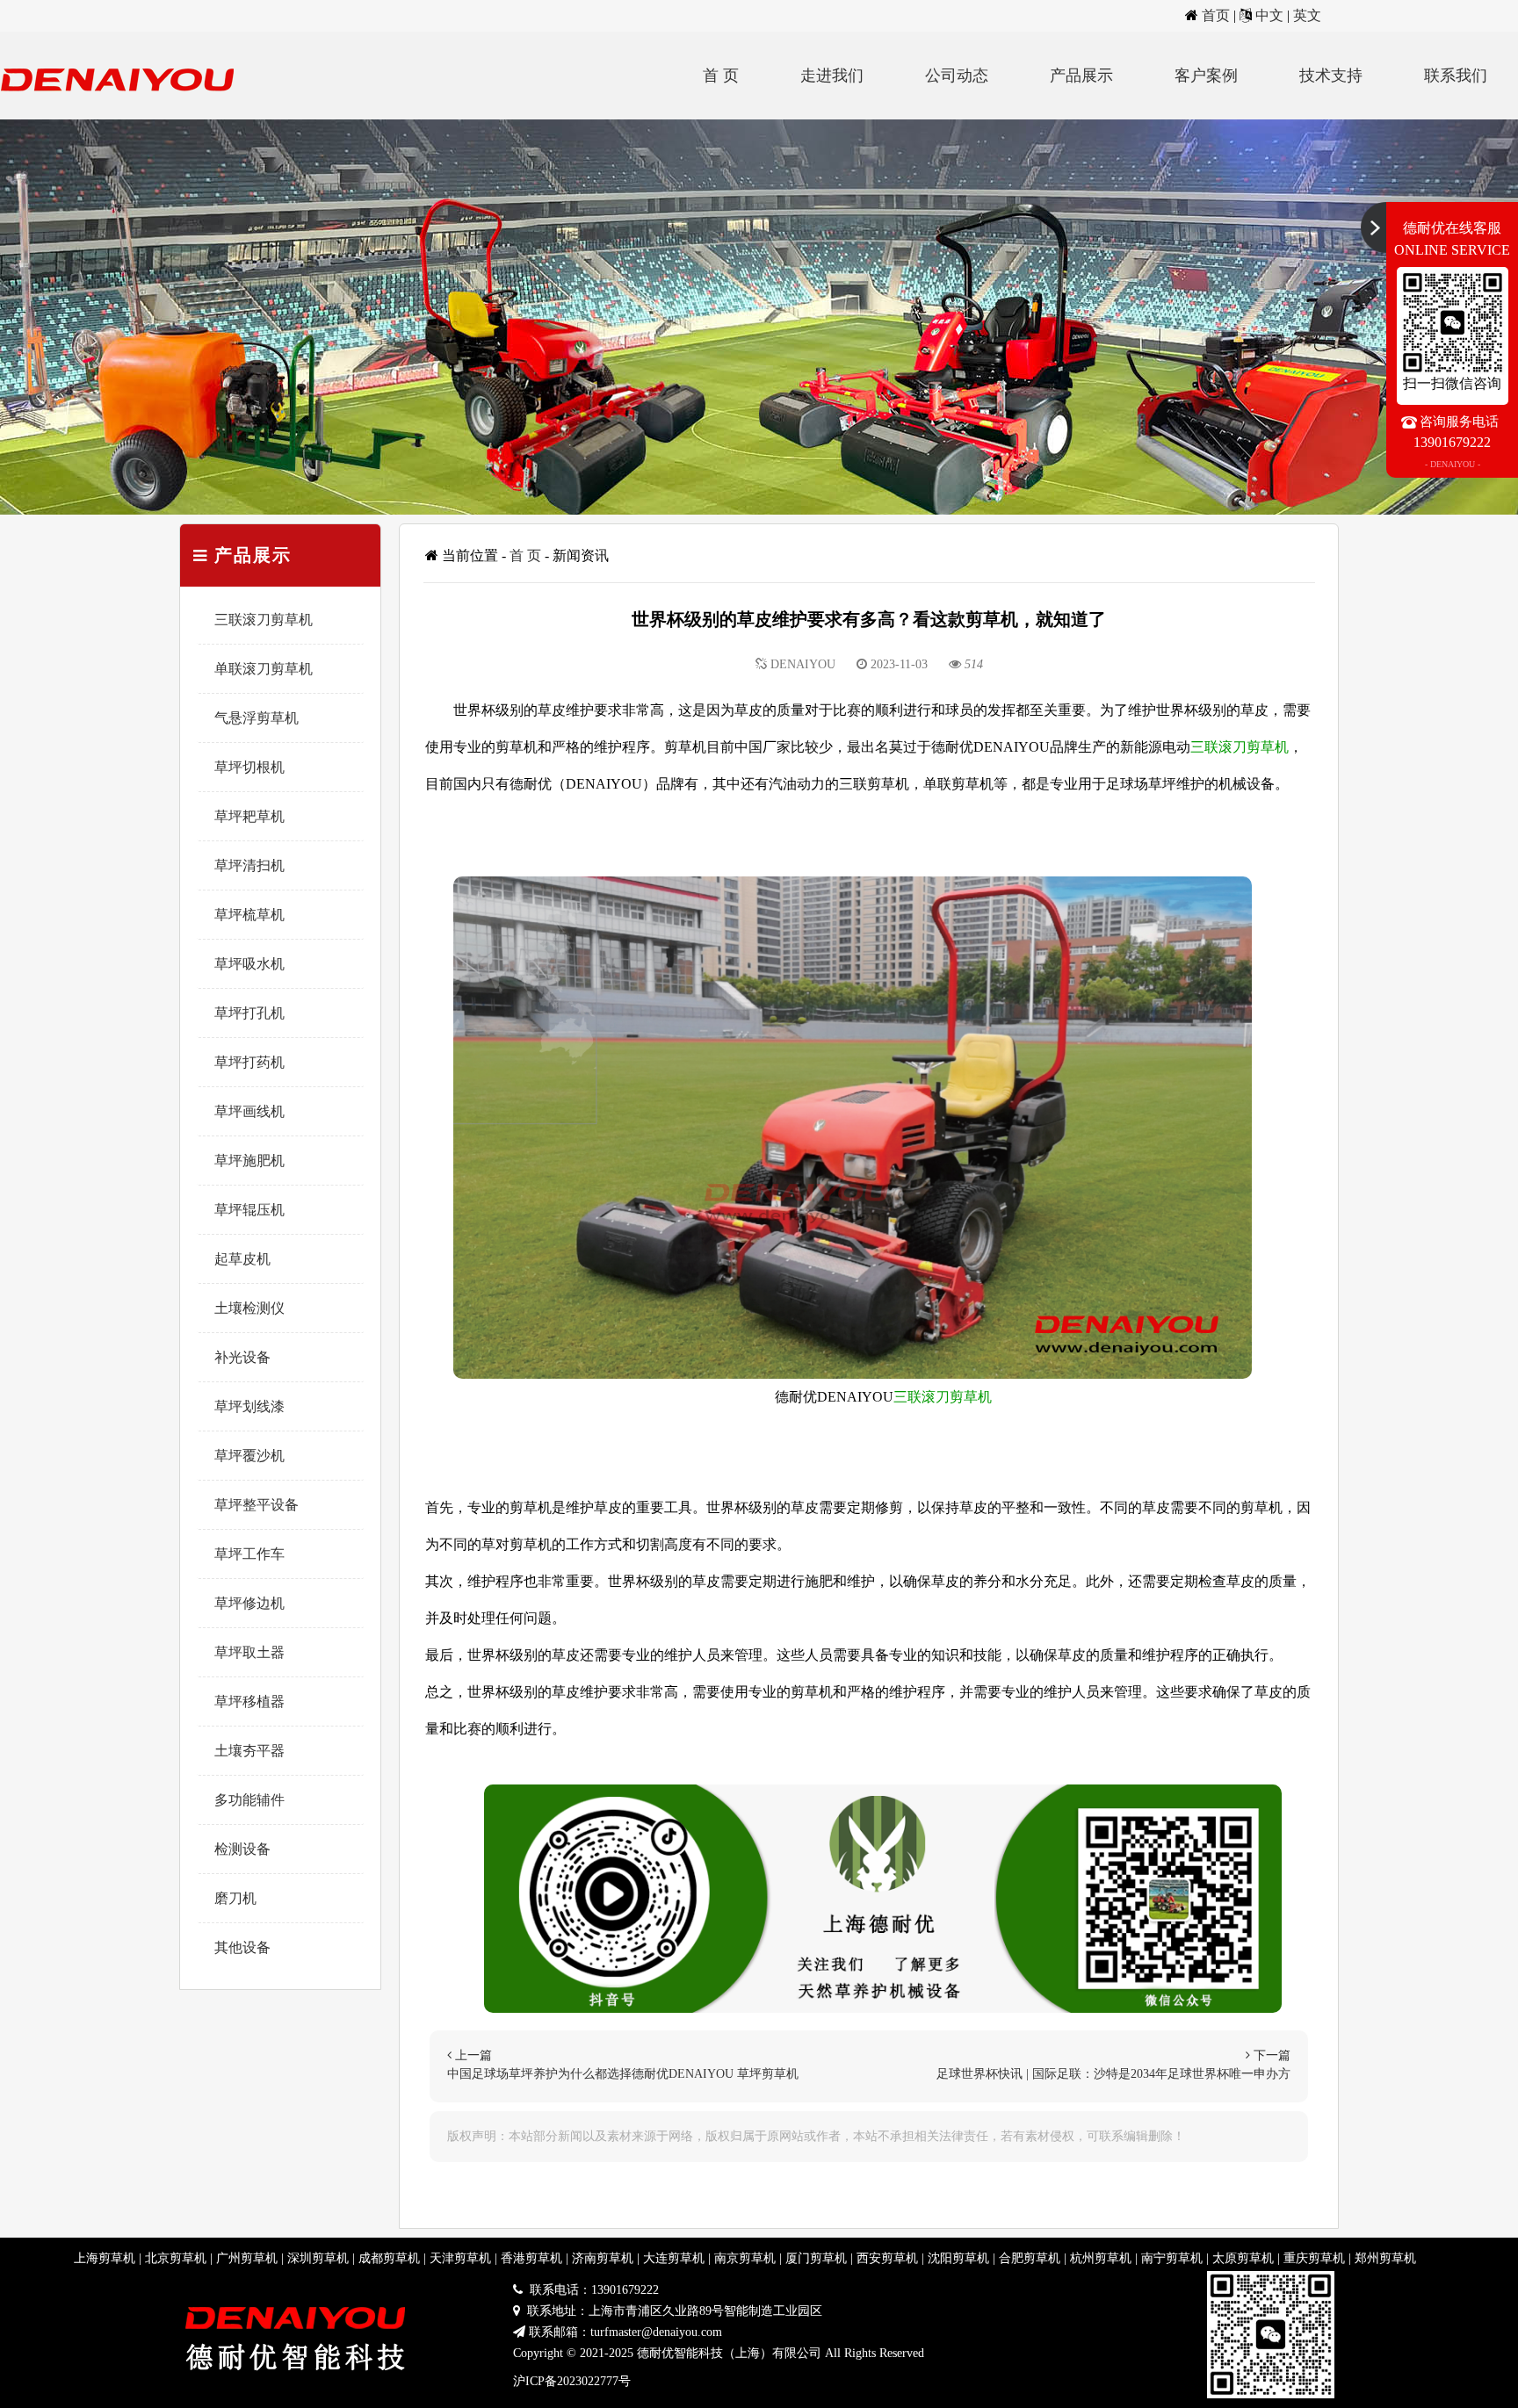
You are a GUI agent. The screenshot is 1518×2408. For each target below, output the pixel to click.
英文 (1307, 15)
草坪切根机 (249, 767)
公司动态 (957, 76)
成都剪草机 (389, 2258)
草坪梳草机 (249, 915)
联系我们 (1456, 76)
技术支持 (1331, 76)
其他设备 (242, 1947)
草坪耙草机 (249, 816)
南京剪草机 (745, 2258)
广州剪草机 (247, 2258)
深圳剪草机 (318, 2258)
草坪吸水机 (249, 964)
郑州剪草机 (1385, 2258)
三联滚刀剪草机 (264, 620)
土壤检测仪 (249, 1308)
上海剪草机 (105, 2258)
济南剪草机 (603, 2258)
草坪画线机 (249, 1111)
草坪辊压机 (249, 1210)
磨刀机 (235, 1898)
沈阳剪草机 (958, 2258)
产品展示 (1081, 76)
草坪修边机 (249, 1603)
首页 (1216, 15)
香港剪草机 (531, 2258)
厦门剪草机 (816, 2258)
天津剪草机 (460, 2258)
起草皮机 (242, 1259)
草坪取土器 (249, 1652)
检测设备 (242, 1849)
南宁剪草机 (1172, 2258)
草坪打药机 (249, 1062)
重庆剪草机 (1314, 2258)
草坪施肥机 (249, 1161)
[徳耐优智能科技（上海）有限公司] (123, 115)
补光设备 (242, 1357)
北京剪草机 (176, 2258)
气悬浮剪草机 (257, 718)
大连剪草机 (674, 2258)
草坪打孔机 (249, 1013)
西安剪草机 (887, 2258)
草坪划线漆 (249, 1406)
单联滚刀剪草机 (264, 669)
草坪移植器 (249, 1701)
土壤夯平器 (249, 1751)
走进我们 (832, 76)
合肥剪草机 (1030, 2258)
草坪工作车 (249, 1554)
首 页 (721, 76)
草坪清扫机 (249, 865)
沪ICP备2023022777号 (572, 2381)
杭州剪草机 (1101, 2258)
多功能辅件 (249, 1800)
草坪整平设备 (257, 1505)
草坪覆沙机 (249, 1456)
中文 (1269, 15)
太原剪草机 (1243, 2258)
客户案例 (1206, 76)
